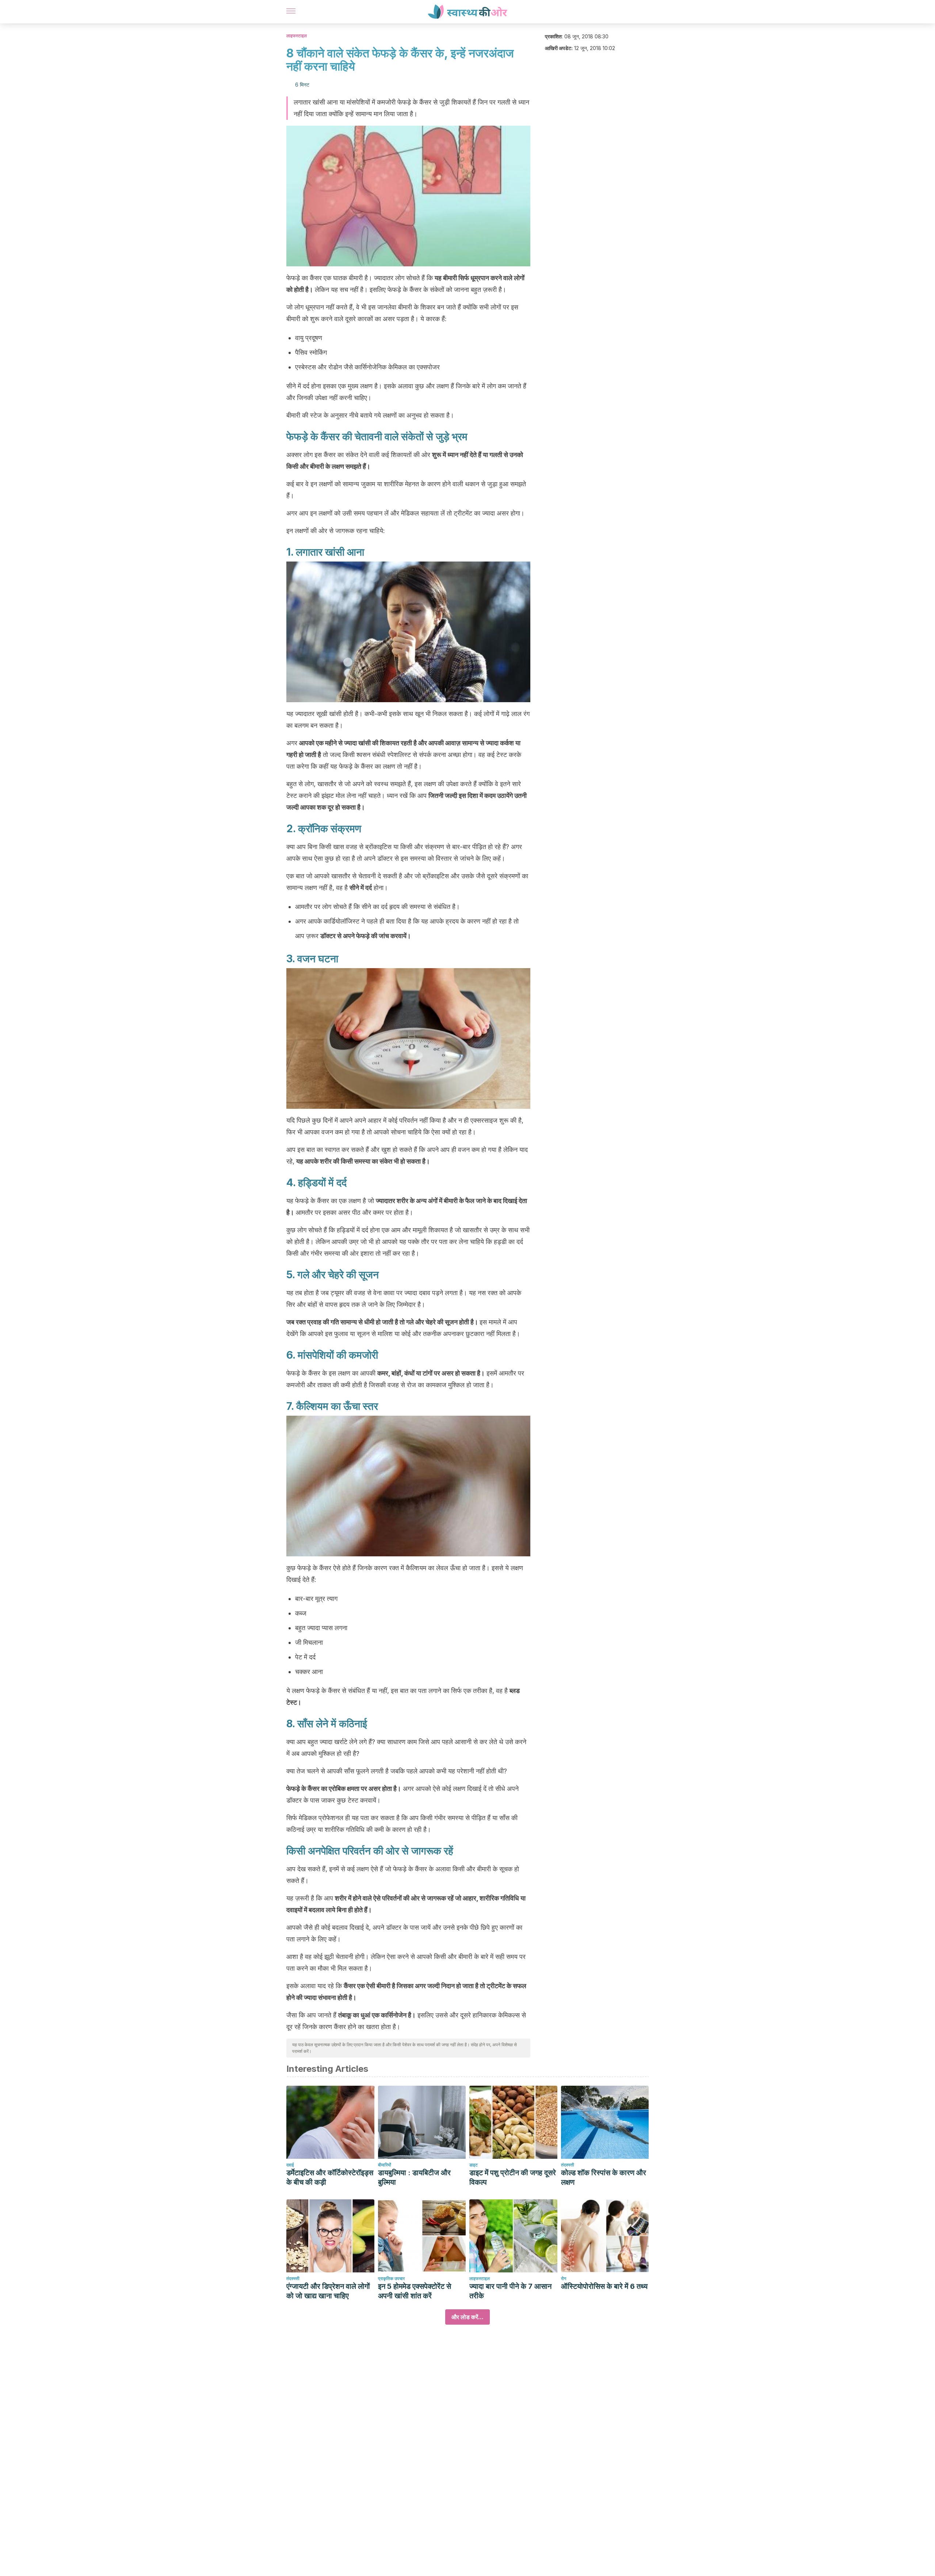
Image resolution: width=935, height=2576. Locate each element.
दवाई (290, 2165)
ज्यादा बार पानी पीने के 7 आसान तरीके (510, 2291)
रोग (564, 2278)
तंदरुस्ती (568, 2165)
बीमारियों (385, 2165)
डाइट (474, 2165)
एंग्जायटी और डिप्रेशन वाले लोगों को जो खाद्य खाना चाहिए (328, 2291)
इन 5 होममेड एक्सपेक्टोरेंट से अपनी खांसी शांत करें (415, 2291)
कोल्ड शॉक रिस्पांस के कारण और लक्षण (604, 2177)
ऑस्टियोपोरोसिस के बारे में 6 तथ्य (604, 2286)
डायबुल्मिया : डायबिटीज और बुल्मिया (414, 2177)
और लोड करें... (467, 2317)
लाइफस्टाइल (297, 36)
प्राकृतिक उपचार (391, 2278)
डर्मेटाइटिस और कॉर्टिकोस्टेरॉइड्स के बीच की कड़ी (330, 2177)
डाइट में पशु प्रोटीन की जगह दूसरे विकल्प (513, 2177)
